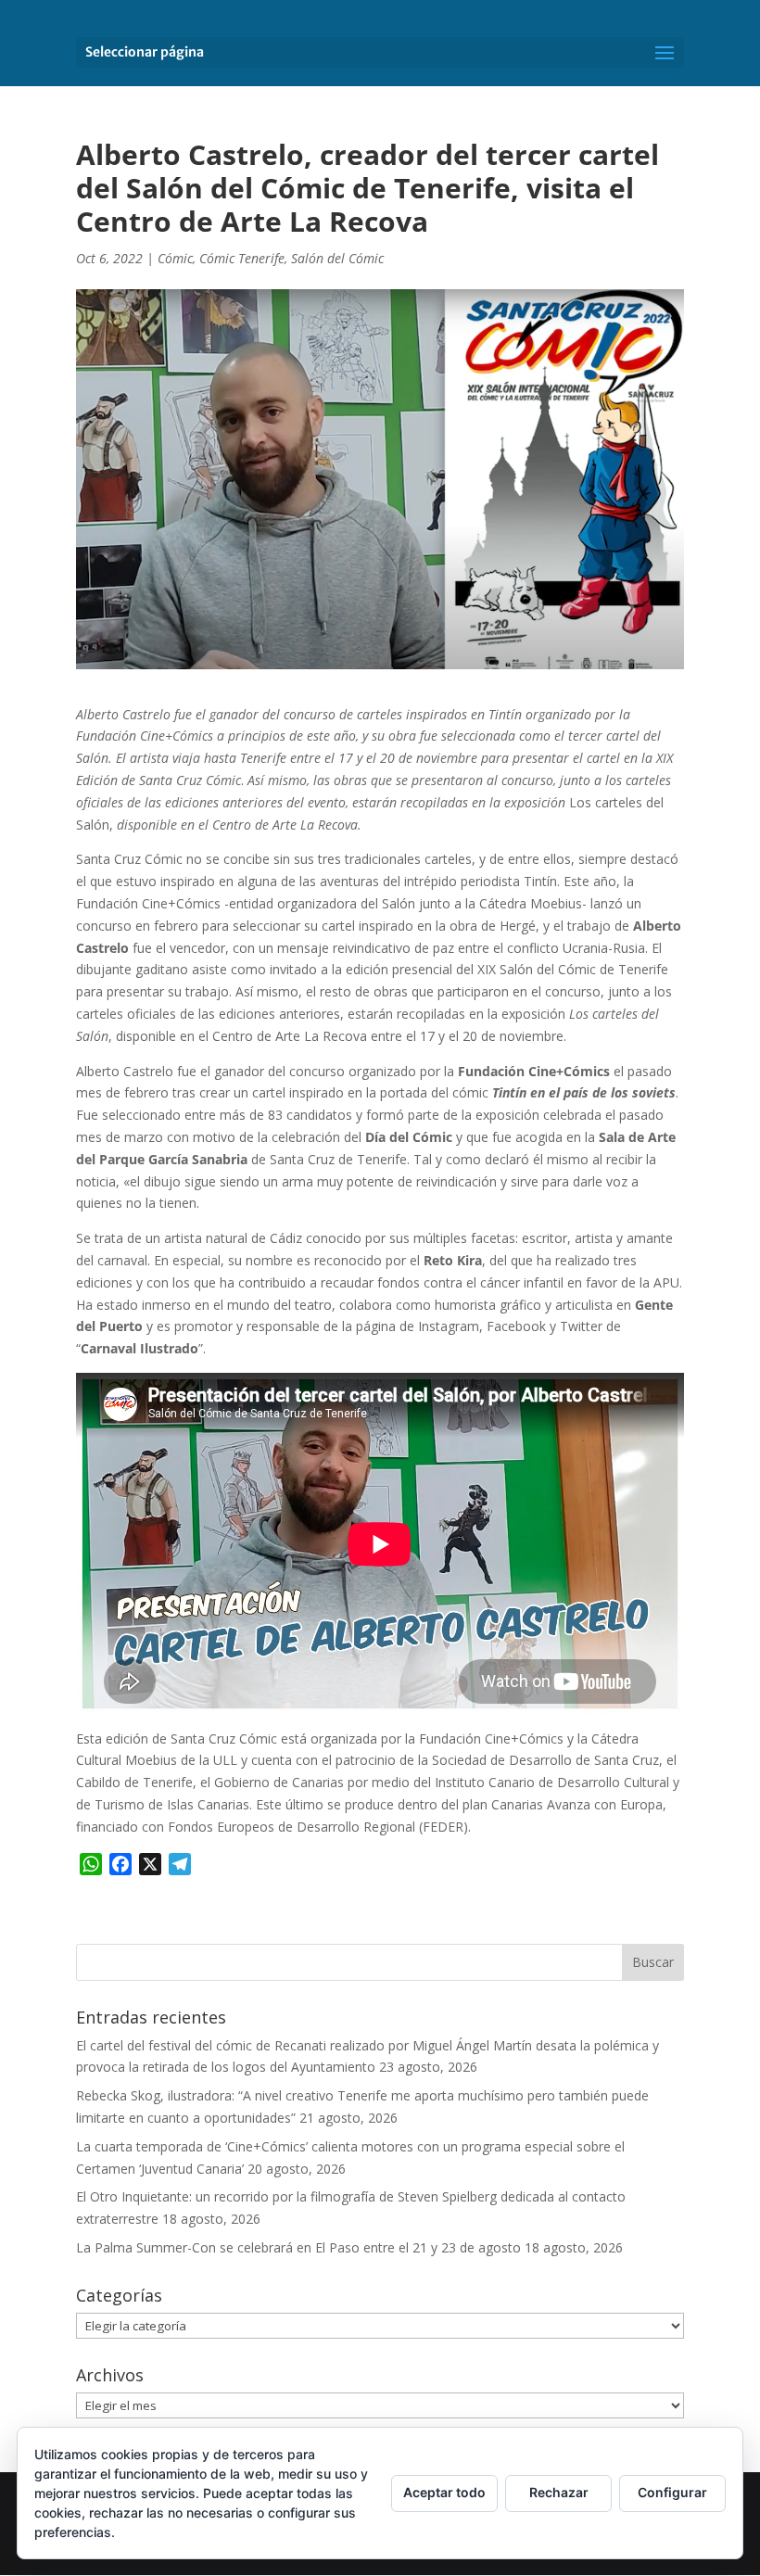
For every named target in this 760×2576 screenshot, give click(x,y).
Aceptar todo (444, 2492)
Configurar (672, 2492)
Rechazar (559, 2492)
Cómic (175, 258)
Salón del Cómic (337, 258)
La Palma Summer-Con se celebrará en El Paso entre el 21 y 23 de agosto (298, 2247)
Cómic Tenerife (242, 258)
